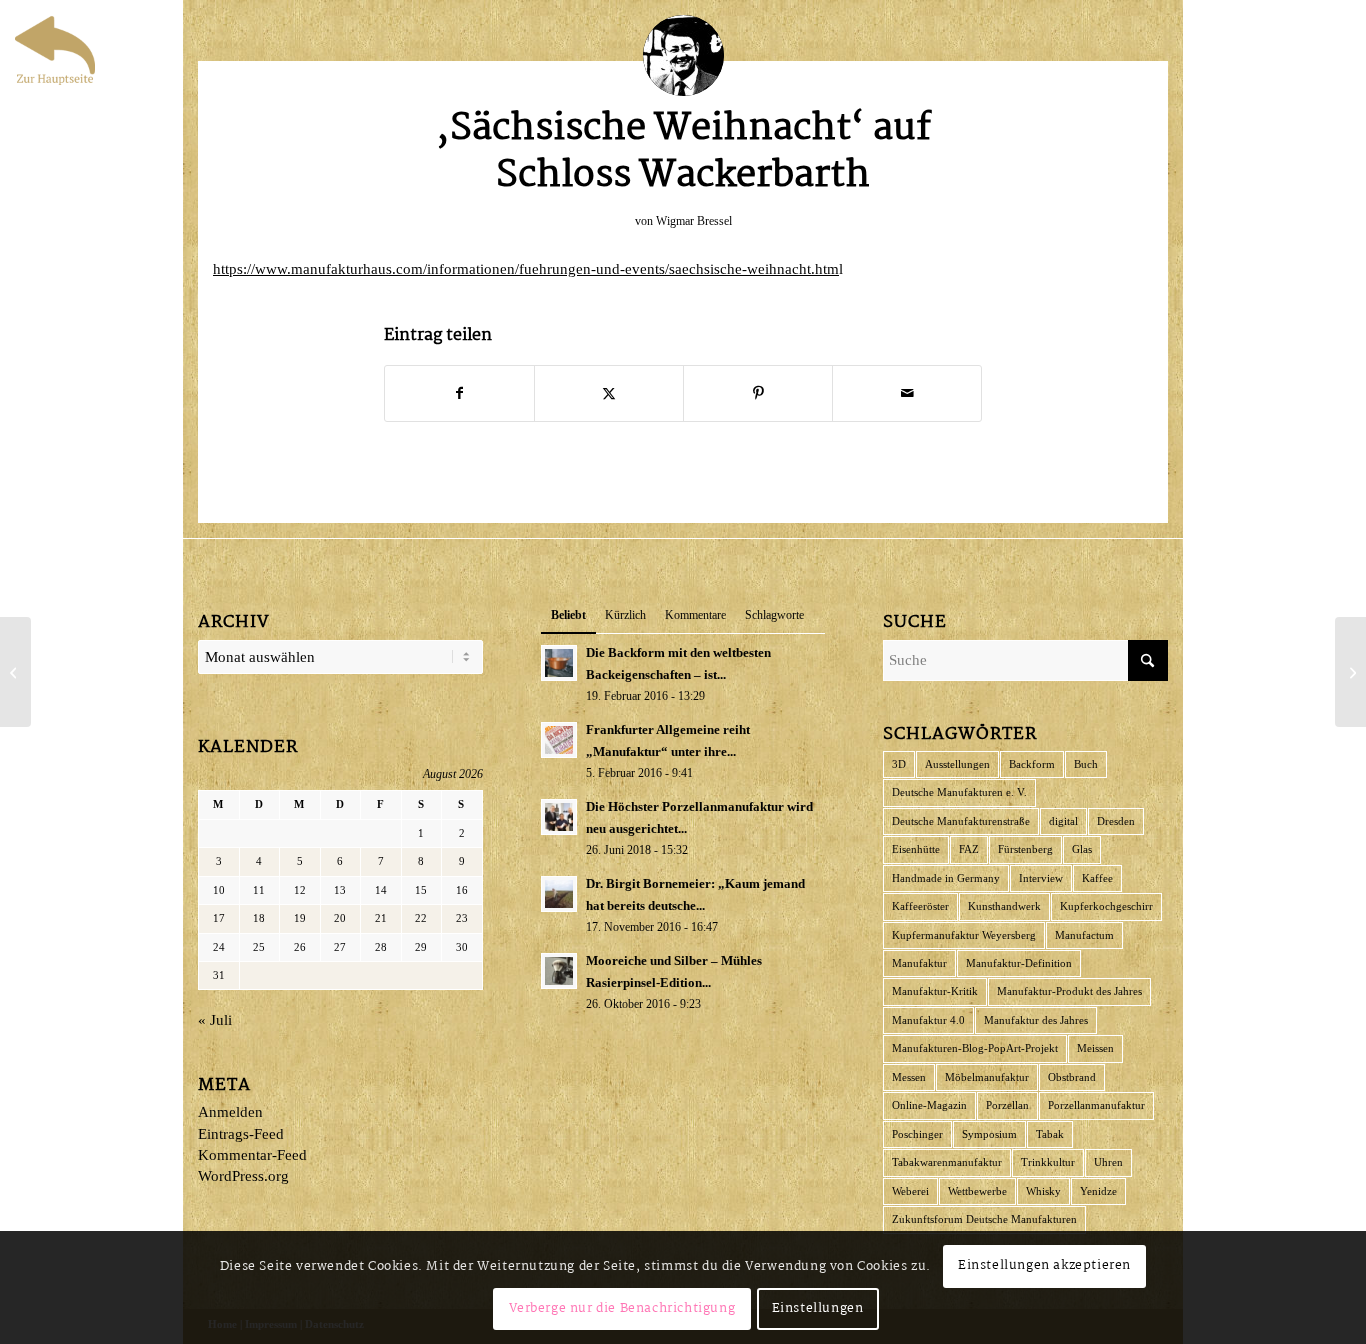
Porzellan (1007, 1105)
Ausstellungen (957, 764)
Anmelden (230, 1112)
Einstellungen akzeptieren (1044, 1265)
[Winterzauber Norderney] (15, 672)
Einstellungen (818, 1308)
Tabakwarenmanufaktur (947, 1162)
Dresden (1116, 821)
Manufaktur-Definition (1019, 963)
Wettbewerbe (977, 1191)
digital (1063, 821)
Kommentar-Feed (252, 1155)
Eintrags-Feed (241, 1134)
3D (899, 764)
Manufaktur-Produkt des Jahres (1069, 991)
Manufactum (1084, 935)
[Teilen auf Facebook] (459, 393)
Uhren (1108, 1162)
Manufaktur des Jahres (1036, 1020)
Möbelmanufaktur (987, 1077)
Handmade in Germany (946, 878)
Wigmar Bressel (694, 221)
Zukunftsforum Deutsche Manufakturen (984, 1219)
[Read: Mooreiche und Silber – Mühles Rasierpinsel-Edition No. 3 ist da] (559, 971)
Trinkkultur (1048, 1162)
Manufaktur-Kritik (935, 991)
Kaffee (1097, 878)
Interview (1041, 878)
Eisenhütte (916, 849)
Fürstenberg (1025, 849)
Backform (1032, 764)
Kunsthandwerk (1004, 906)
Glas (1082, 849)
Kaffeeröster (920, 906)
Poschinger (917, 1134)
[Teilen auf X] (609, 393)
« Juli (215, 1020)
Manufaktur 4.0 (928, 1020)
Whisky (1043, 1191)
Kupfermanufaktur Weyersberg (964, 935)
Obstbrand (1072, 1077)
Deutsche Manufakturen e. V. (959, 792)
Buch (1086, 764)
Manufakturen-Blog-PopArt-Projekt (975, 1048)
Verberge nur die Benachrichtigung (622, 1308)
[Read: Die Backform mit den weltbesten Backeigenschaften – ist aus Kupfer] (559, 663)
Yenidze (1098, 1191)
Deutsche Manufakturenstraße (961, 821)
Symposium (989, 1134)
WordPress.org (243, 1176)
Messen (909, 1077)
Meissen (1095, 1048)
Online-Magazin (929, 1105)
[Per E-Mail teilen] (907, 393)
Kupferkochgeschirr (1106, 906)
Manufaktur (919, 963)
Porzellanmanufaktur (1096, 1105)
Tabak (1050, 1134)
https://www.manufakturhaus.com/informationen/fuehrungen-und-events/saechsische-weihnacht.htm (526, 269)
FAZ (969, 849)
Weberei (910, 1191)
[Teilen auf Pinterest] (758, 393)
